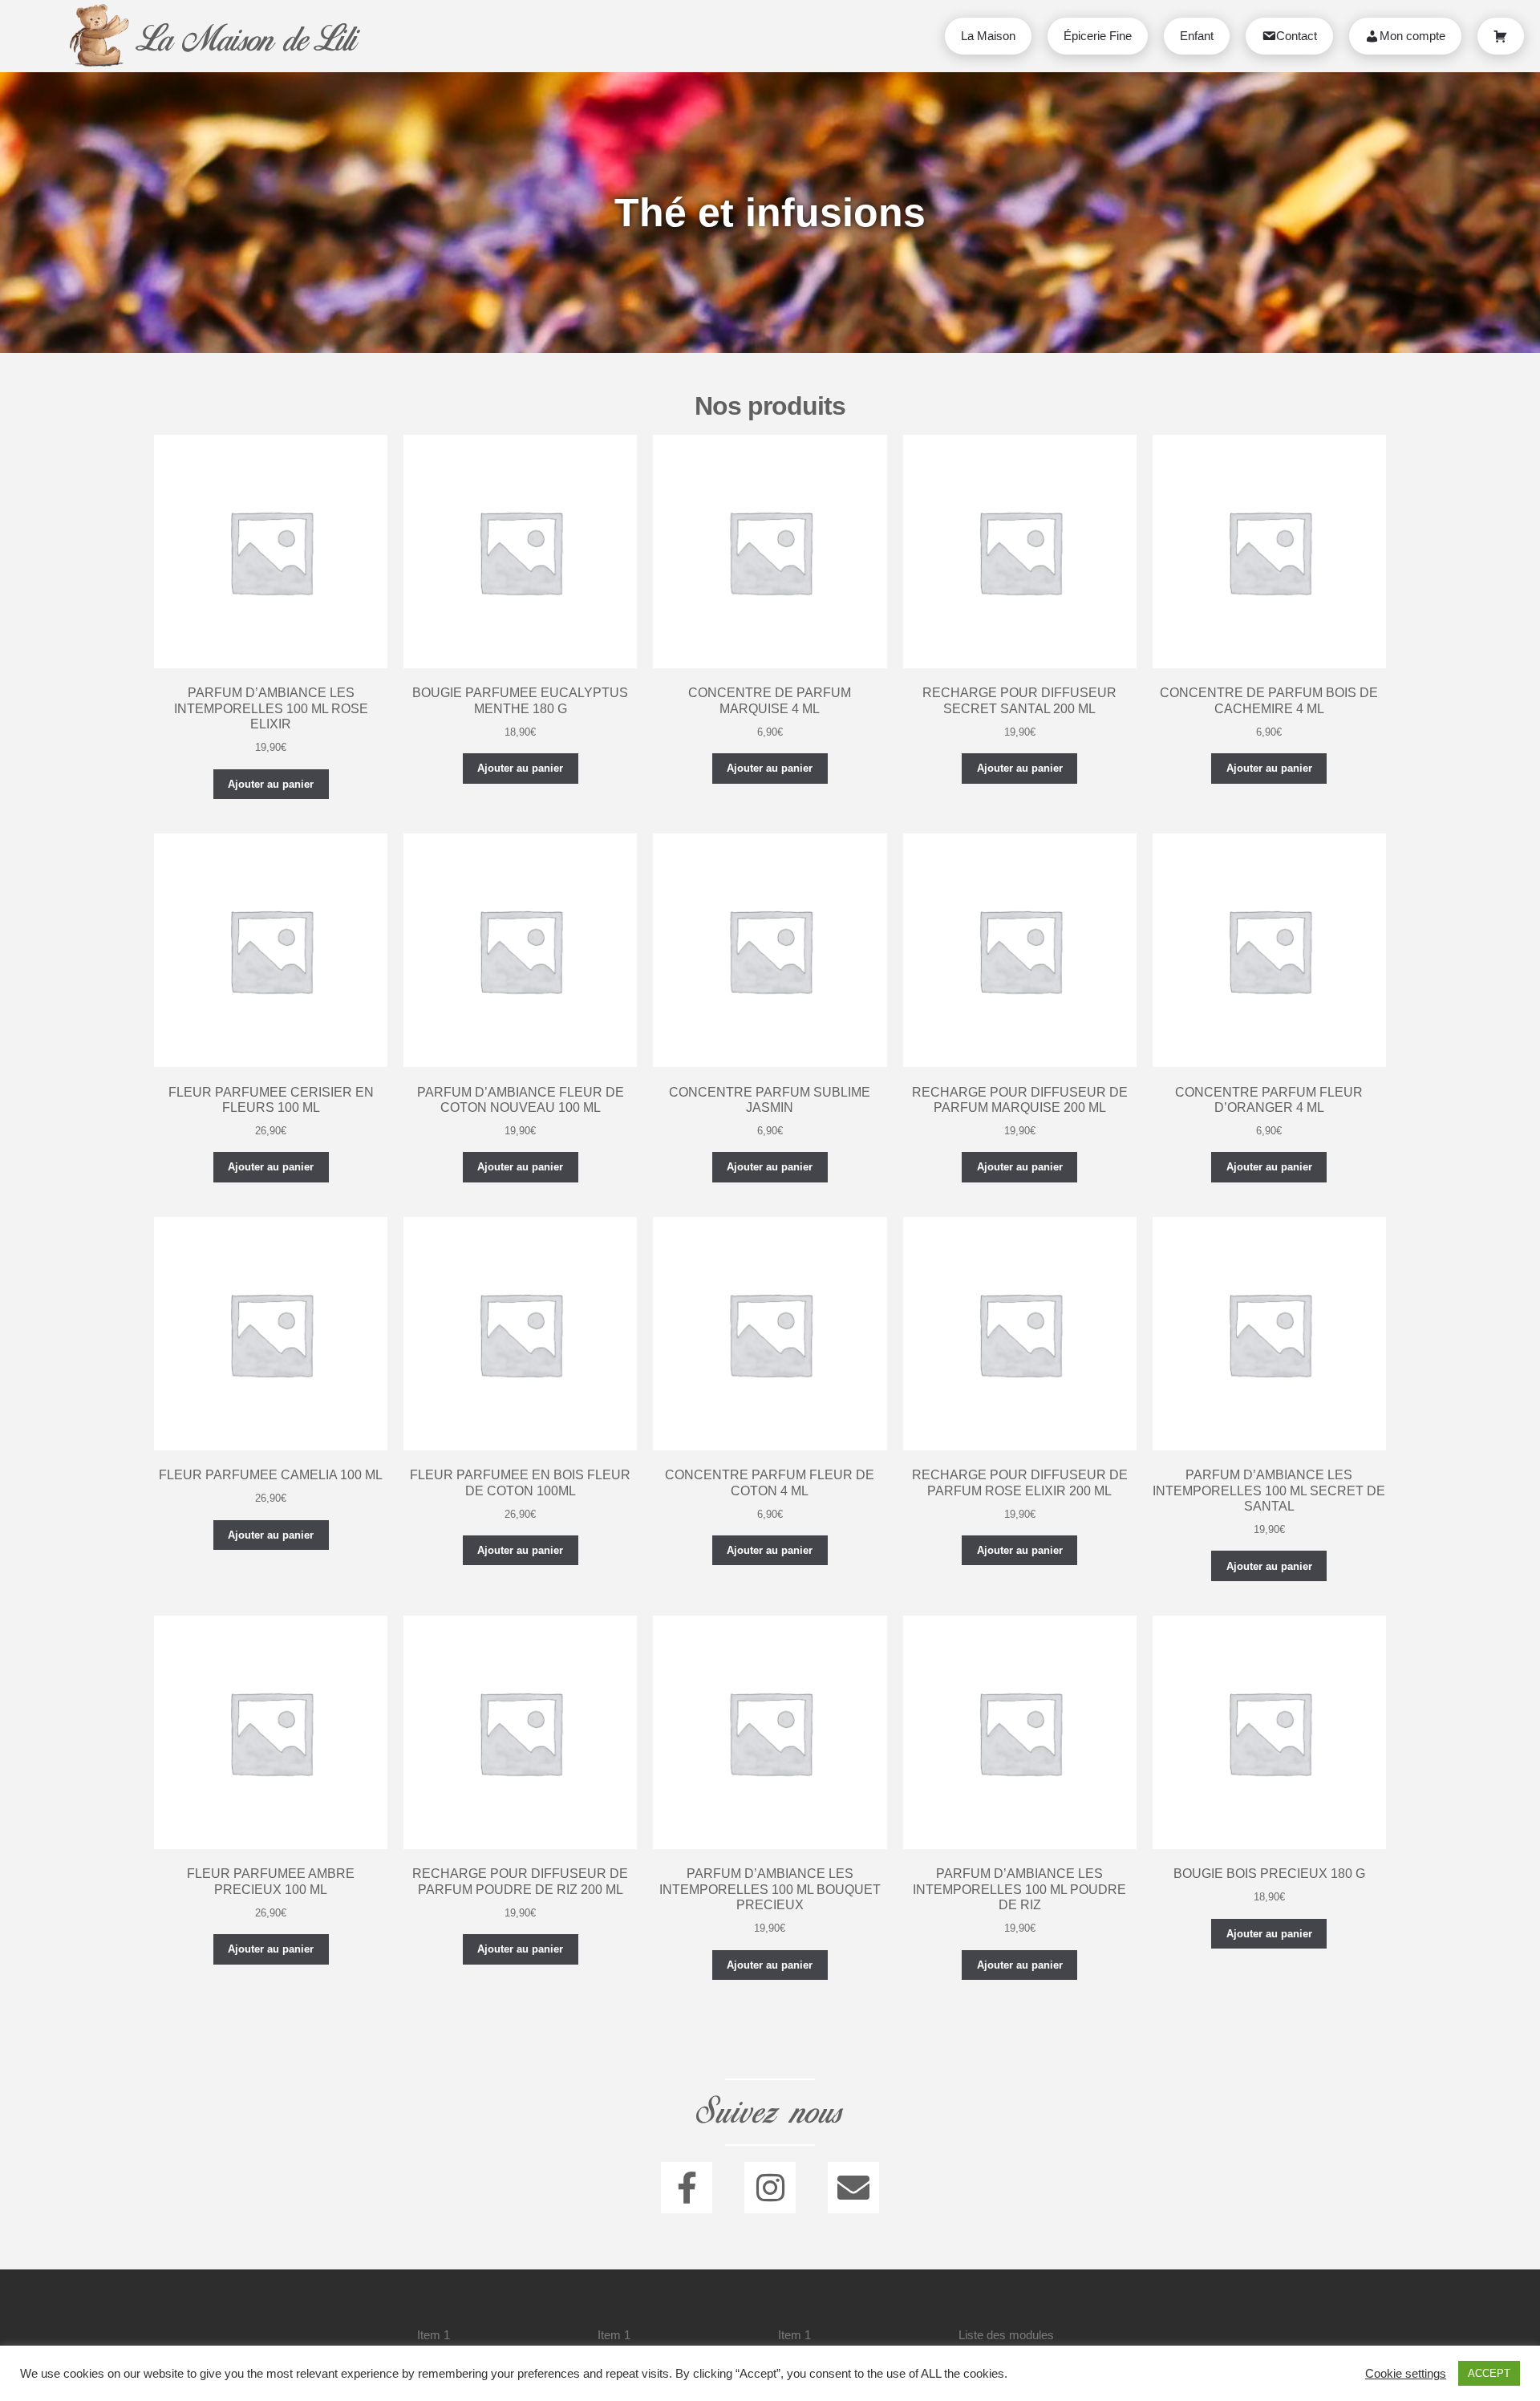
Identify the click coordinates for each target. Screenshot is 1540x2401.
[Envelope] (853, 2188)
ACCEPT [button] (1489, 2373)
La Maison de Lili (247, 40)
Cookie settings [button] (1406, 2374)
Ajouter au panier (271, 784)
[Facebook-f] (687, 2188)
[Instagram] (770, 2188)
